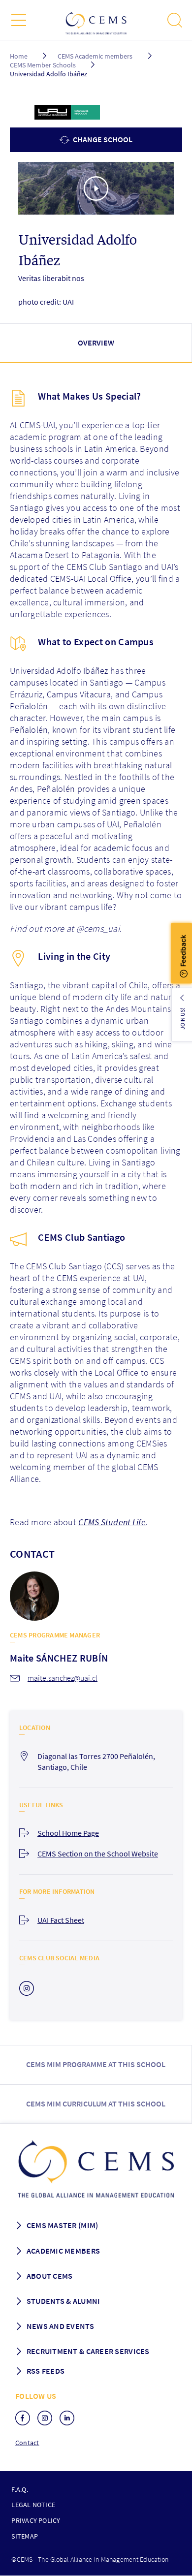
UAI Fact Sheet (61, 1920)
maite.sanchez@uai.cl (63, 1678)
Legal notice (33, 2505)
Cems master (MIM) (63, 2225)
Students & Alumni (64, 2301)
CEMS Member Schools (43, 65)
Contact (27, 2443)
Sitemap (25, 2536)
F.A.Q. (19, 2489)
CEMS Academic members (95, 56)
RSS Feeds (46, 2371)
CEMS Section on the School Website (98, 1853)
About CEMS (50, 2276)
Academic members (63, 2251)
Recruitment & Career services (88, 2351)
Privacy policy (36, 2520)
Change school (102, 139)
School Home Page (68, 1833)
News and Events (60, 2326)
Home (19, 56)
